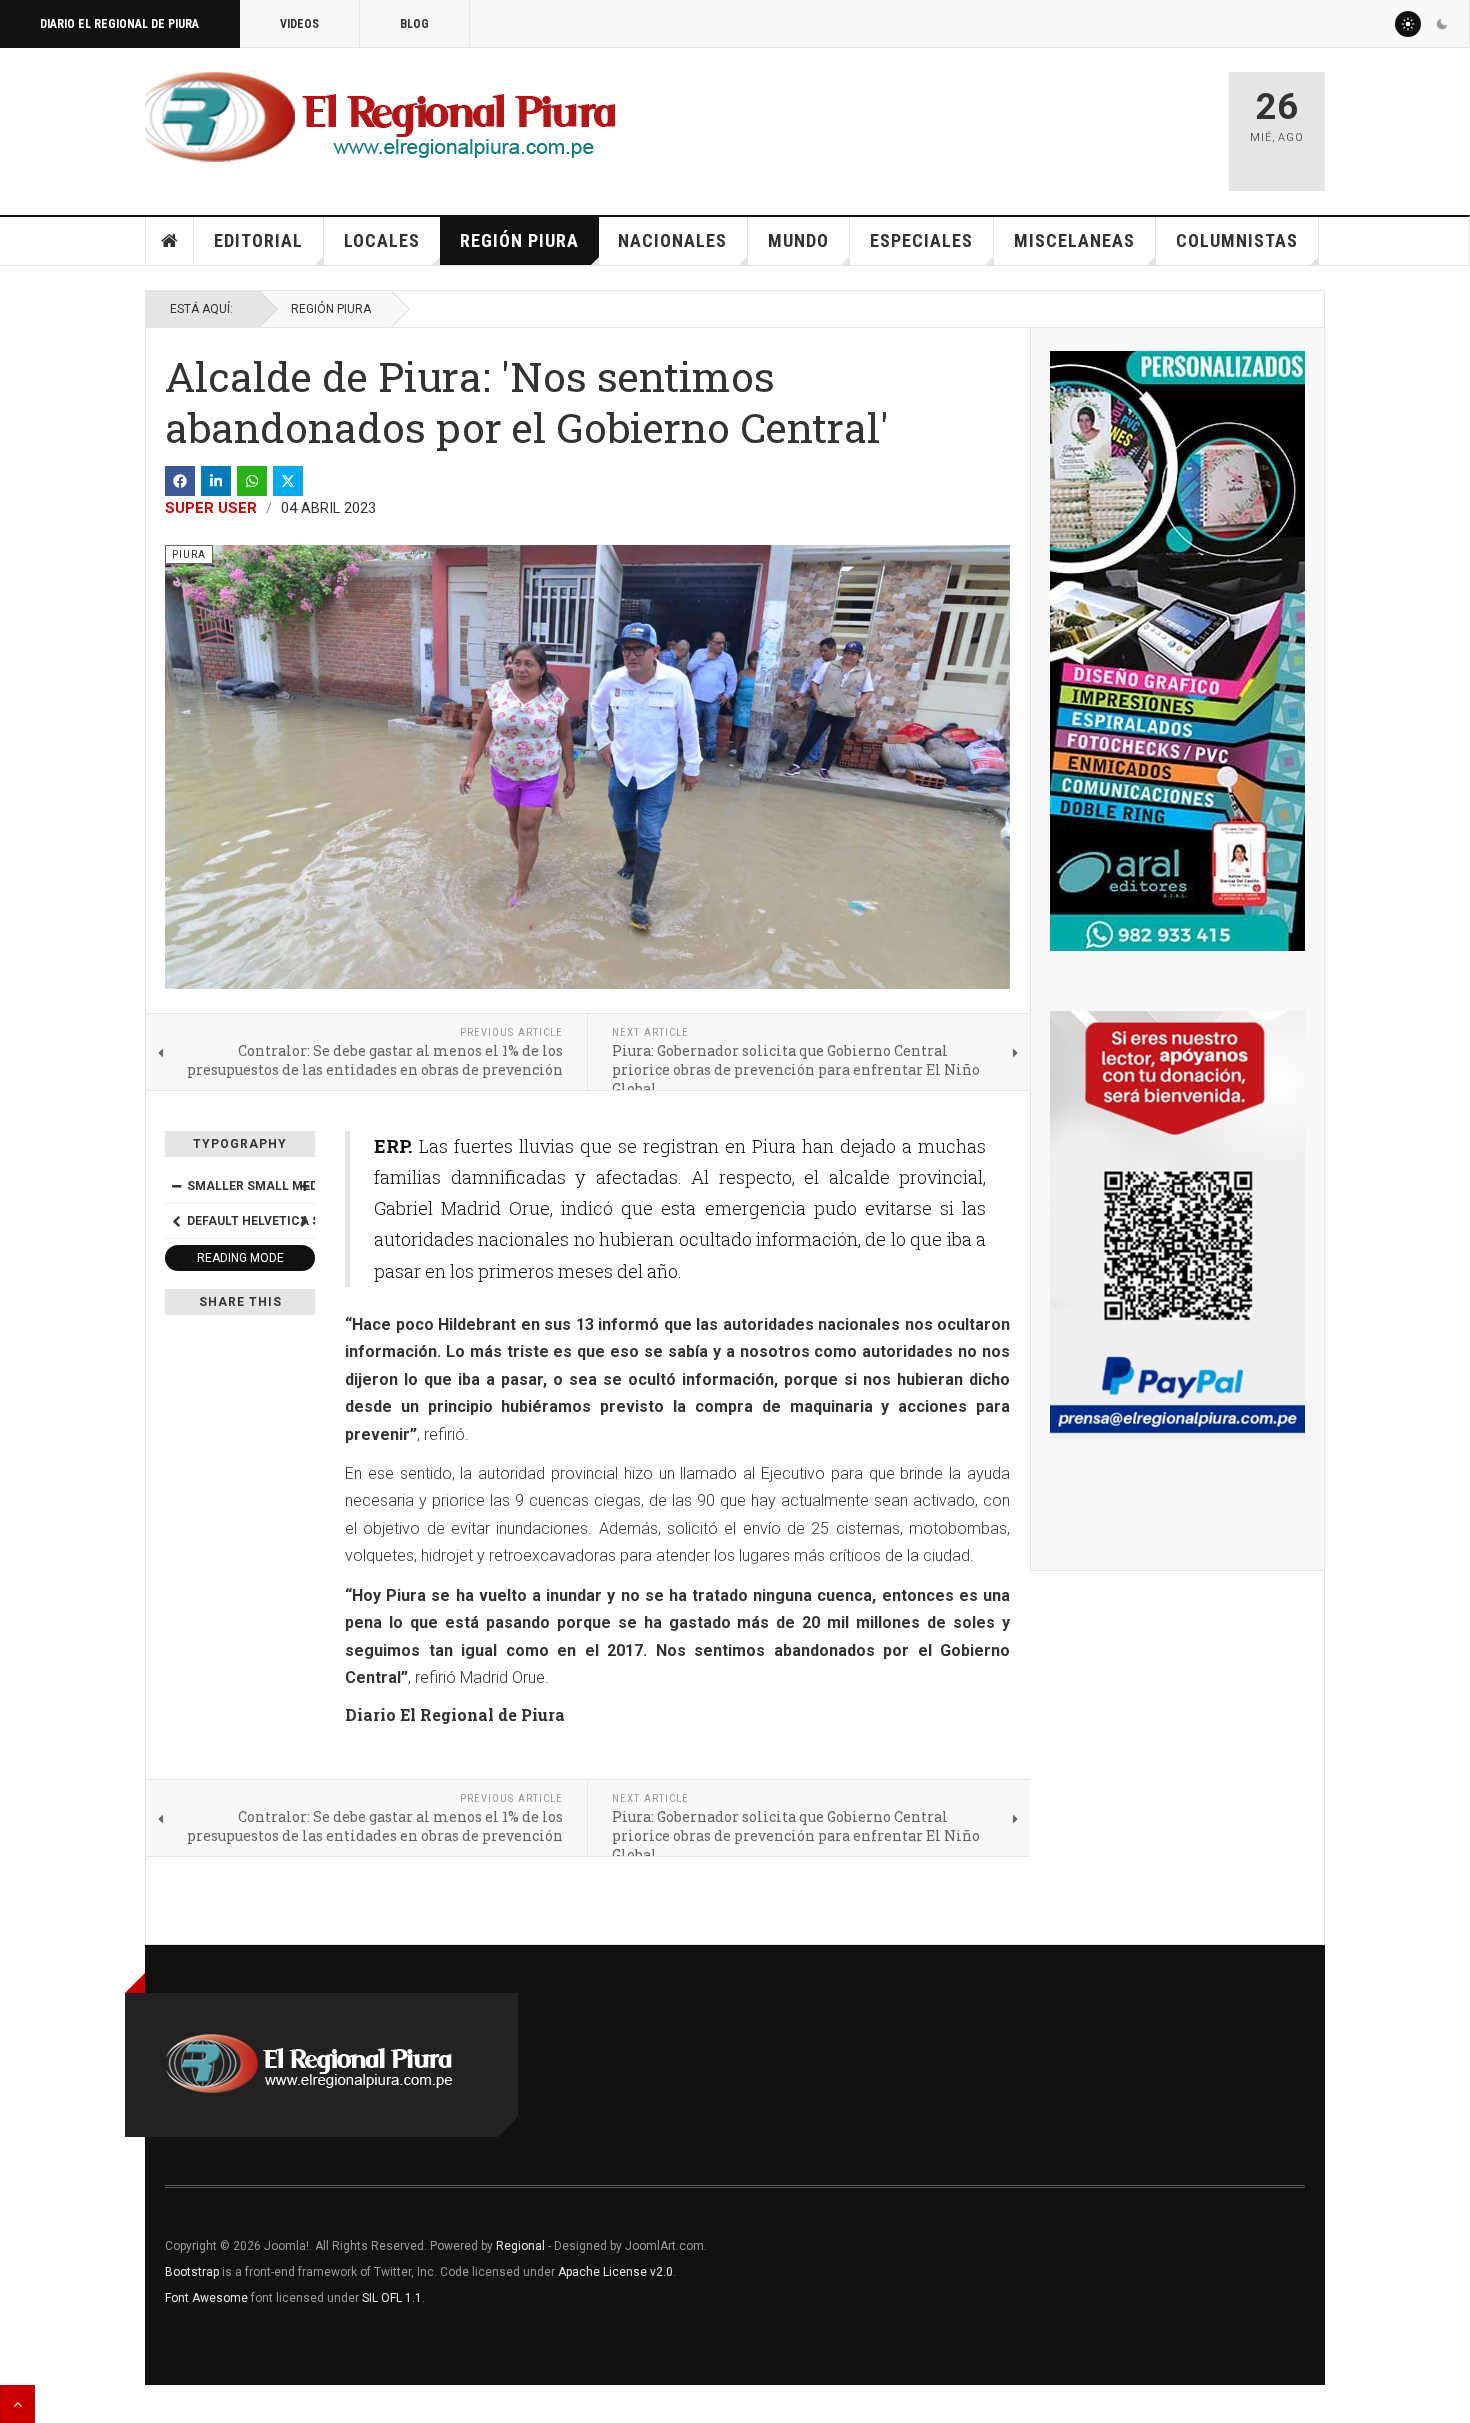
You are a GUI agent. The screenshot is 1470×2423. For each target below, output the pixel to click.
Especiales (921, 240)
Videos (299, 24)
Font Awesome (206, 2298)
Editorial (258, 240)
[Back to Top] (17, 2404)
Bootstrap (192, 2272)
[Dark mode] (1442, 24)
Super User (211, 508)
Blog (414, 24)
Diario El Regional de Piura (119, 24)
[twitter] (288, 481)
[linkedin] (216, 481)
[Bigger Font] (304, 1186)
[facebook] (180, 481)
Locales (382, 240)
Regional (520, 2246)
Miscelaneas (1074, 240)
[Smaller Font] (176, 1186)
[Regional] (380, 118)
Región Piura (519, 240)
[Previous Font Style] (176, 1221)
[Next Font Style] (304, 1221)
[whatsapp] (252, 481)
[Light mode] (1408, 24)
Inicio (170, 241)
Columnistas (1237, 240)
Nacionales (672, 240)
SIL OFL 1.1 (392, 2298)
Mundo (798, 240)
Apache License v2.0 (615, 2272)
